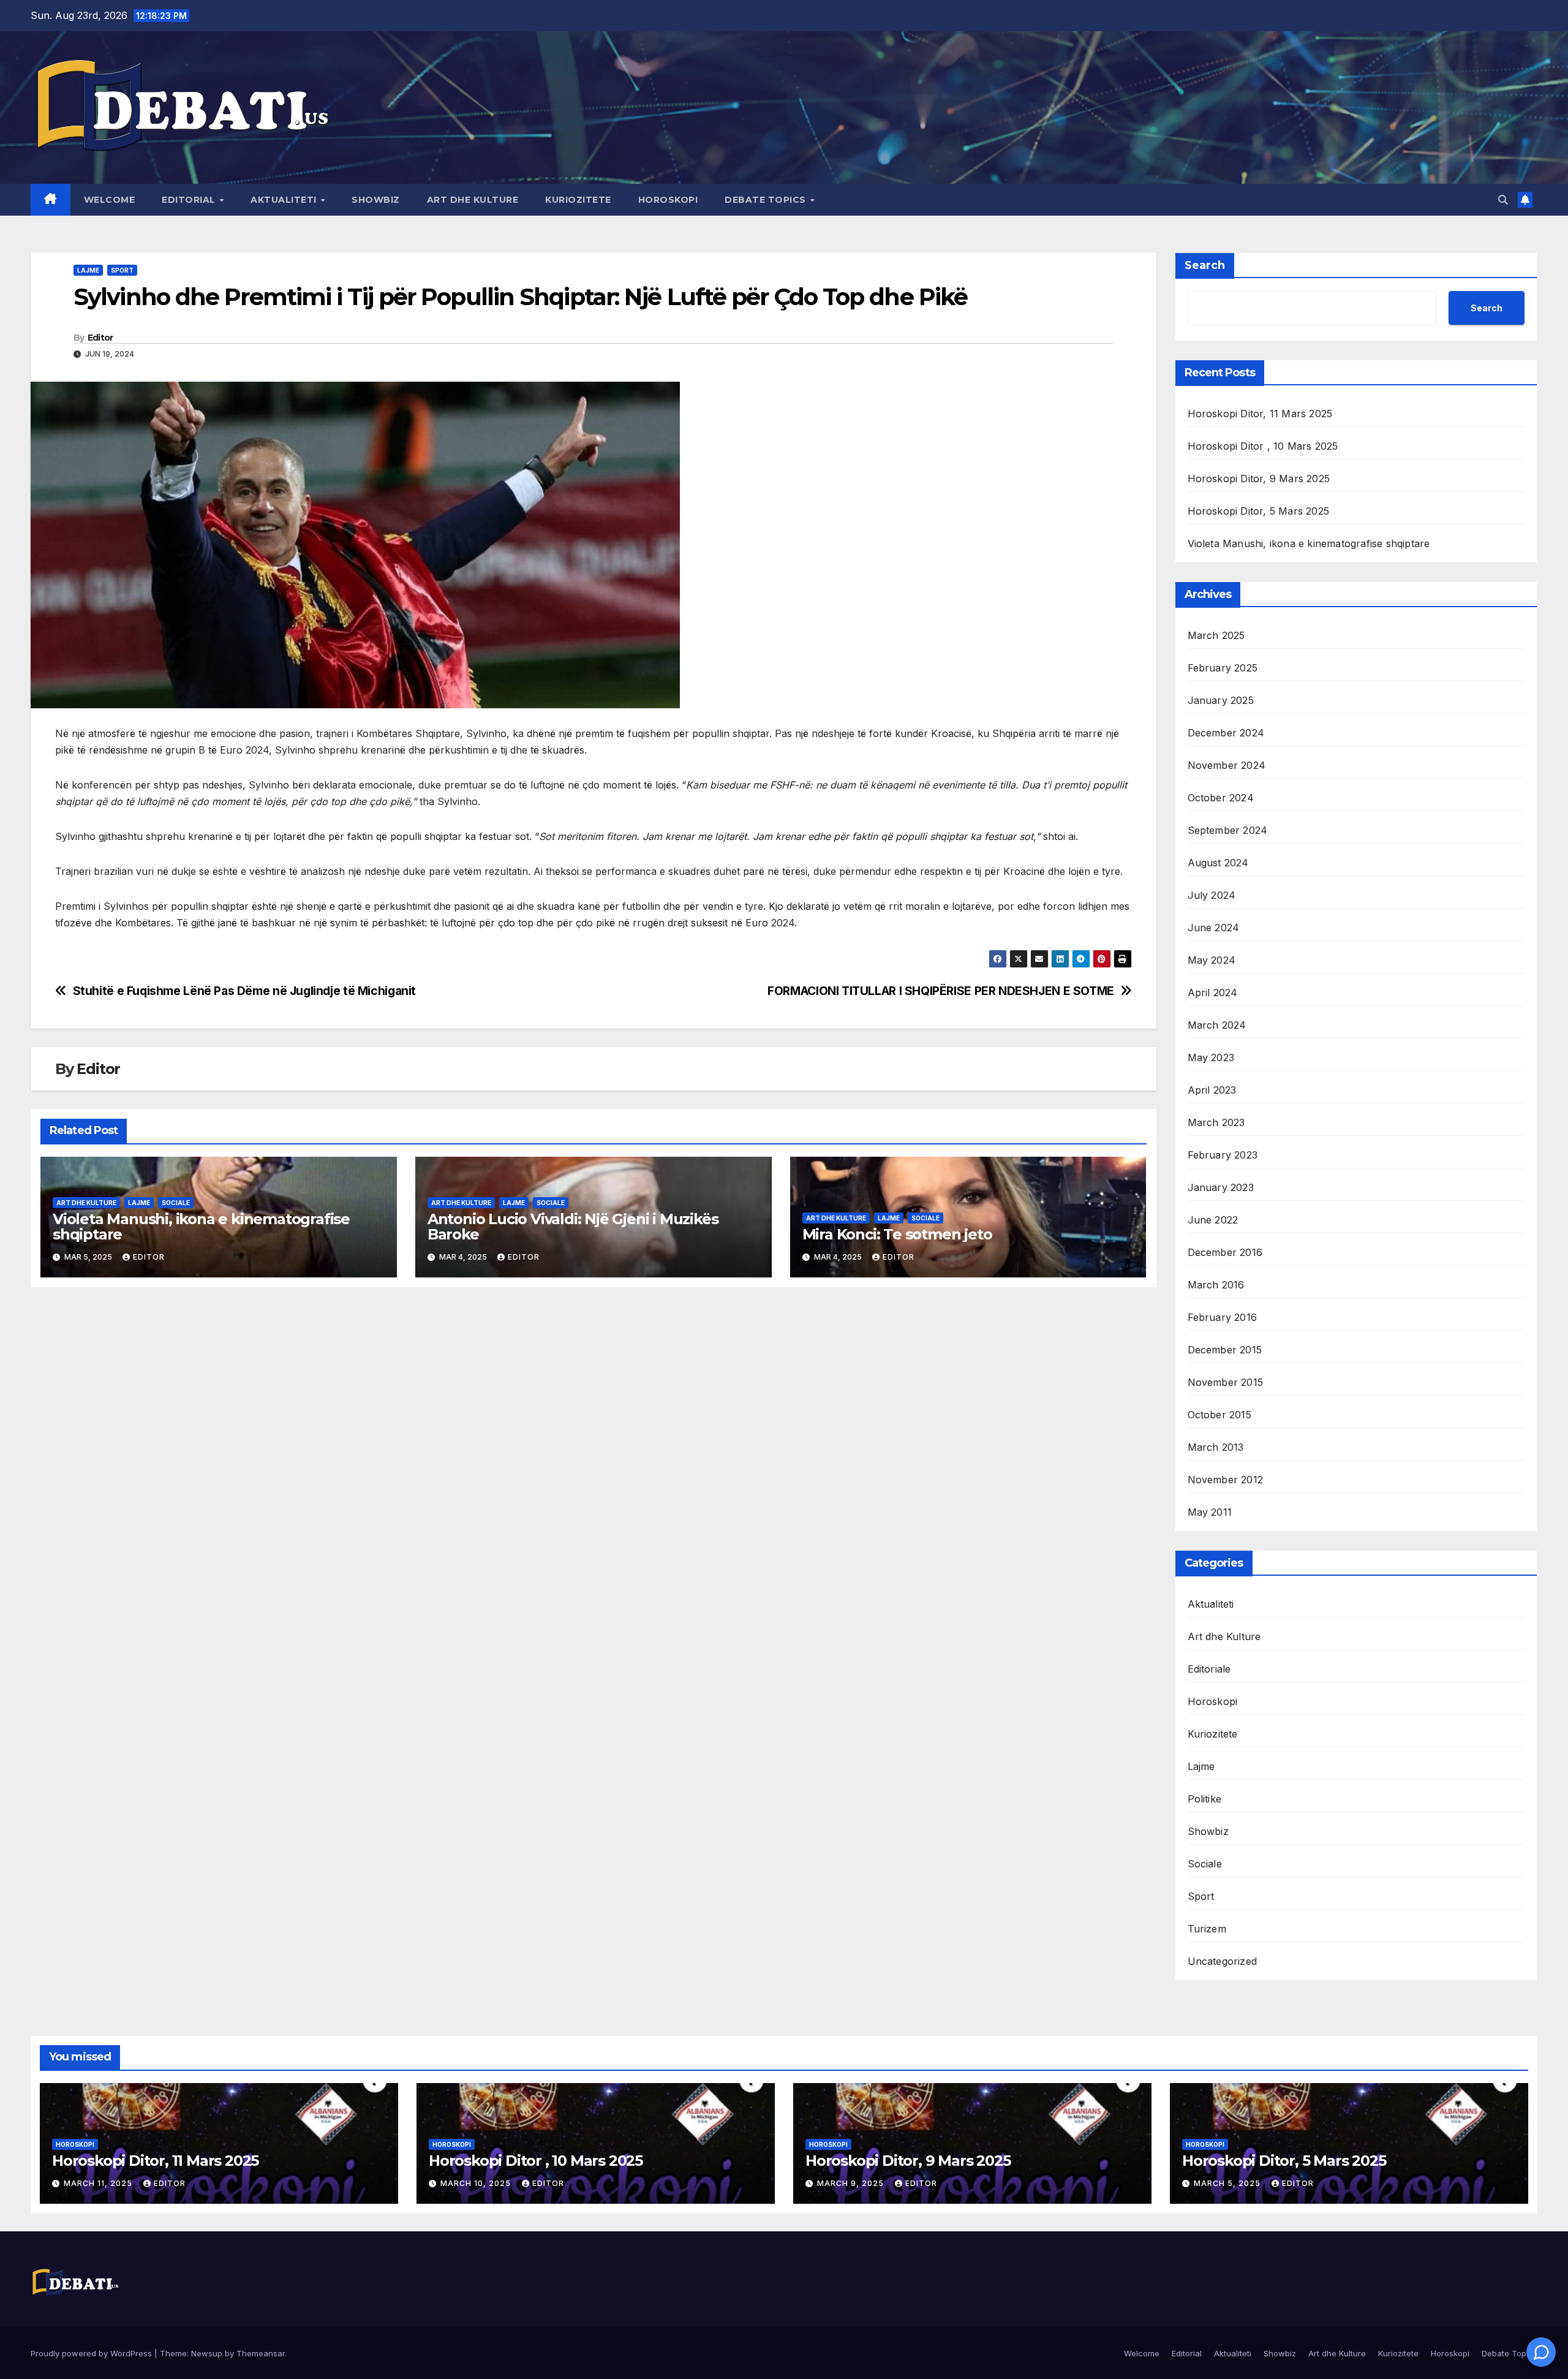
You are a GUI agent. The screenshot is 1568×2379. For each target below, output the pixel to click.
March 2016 (1216, 1285)
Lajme (88, 270)
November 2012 (1226, 1480)
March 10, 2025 (477, 2183)
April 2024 (1213, 993)
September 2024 (1228, 830)
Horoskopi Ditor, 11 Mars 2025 (1260, 414)
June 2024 (1214, 928)
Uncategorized (1223, 1961)
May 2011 (1210, 1512)
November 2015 (1226, 1382)
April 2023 (1212, 1090)
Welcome (110, 200)
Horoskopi (668, 200)
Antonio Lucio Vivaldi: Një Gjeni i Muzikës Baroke (573, 1227)
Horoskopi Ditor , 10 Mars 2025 (1263, 446)
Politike (1205, 1799)
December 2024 (1226, 733)
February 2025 (1223, 668)
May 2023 (1211, 1057)
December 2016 (1225, 1252)
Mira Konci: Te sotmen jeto (897, 1234)
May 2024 (1212, 960)
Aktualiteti (285, 200)
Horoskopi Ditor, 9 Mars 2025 (1259, 478)
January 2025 (1221, 700)
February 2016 (1223, 1317)
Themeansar (261, 2353)
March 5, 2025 (1228, 2183)
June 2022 (1213, 1220)
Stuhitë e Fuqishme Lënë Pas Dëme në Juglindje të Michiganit (244, 991)
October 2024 (1221, 798)
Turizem (1207, 1929)
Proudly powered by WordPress (92, 2353)
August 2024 (1218, 863)
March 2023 (1216, 1122)
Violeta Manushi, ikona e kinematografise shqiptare (201, 1227)
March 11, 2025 (99, 2183)
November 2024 (1227, 765)
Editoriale (1209, 1669)
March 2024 (1217, 1025)
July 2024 (1212, 895)
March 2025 (1216, 635)
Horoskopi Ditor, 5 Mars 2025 (1259, 511)
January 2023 (1221, 1187)
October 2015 (1219, 1415)
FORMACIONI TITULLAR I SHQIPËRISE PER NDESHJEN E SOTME (941, 991)
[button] (1503, 200)
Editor (100, 338)
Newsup (207, 2353)
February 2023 (1223, 1155)
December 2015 (1225, 1350)
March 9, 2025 (852, 2183)
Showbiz (376, 200)
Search (1205, 265)
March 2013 (1216, 1447)
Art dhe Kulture (473, 200)
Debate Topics (767, 200)
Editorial (190, 200)
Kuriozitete (578, 200)
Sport (122, 270)
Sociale (176, 1203)
